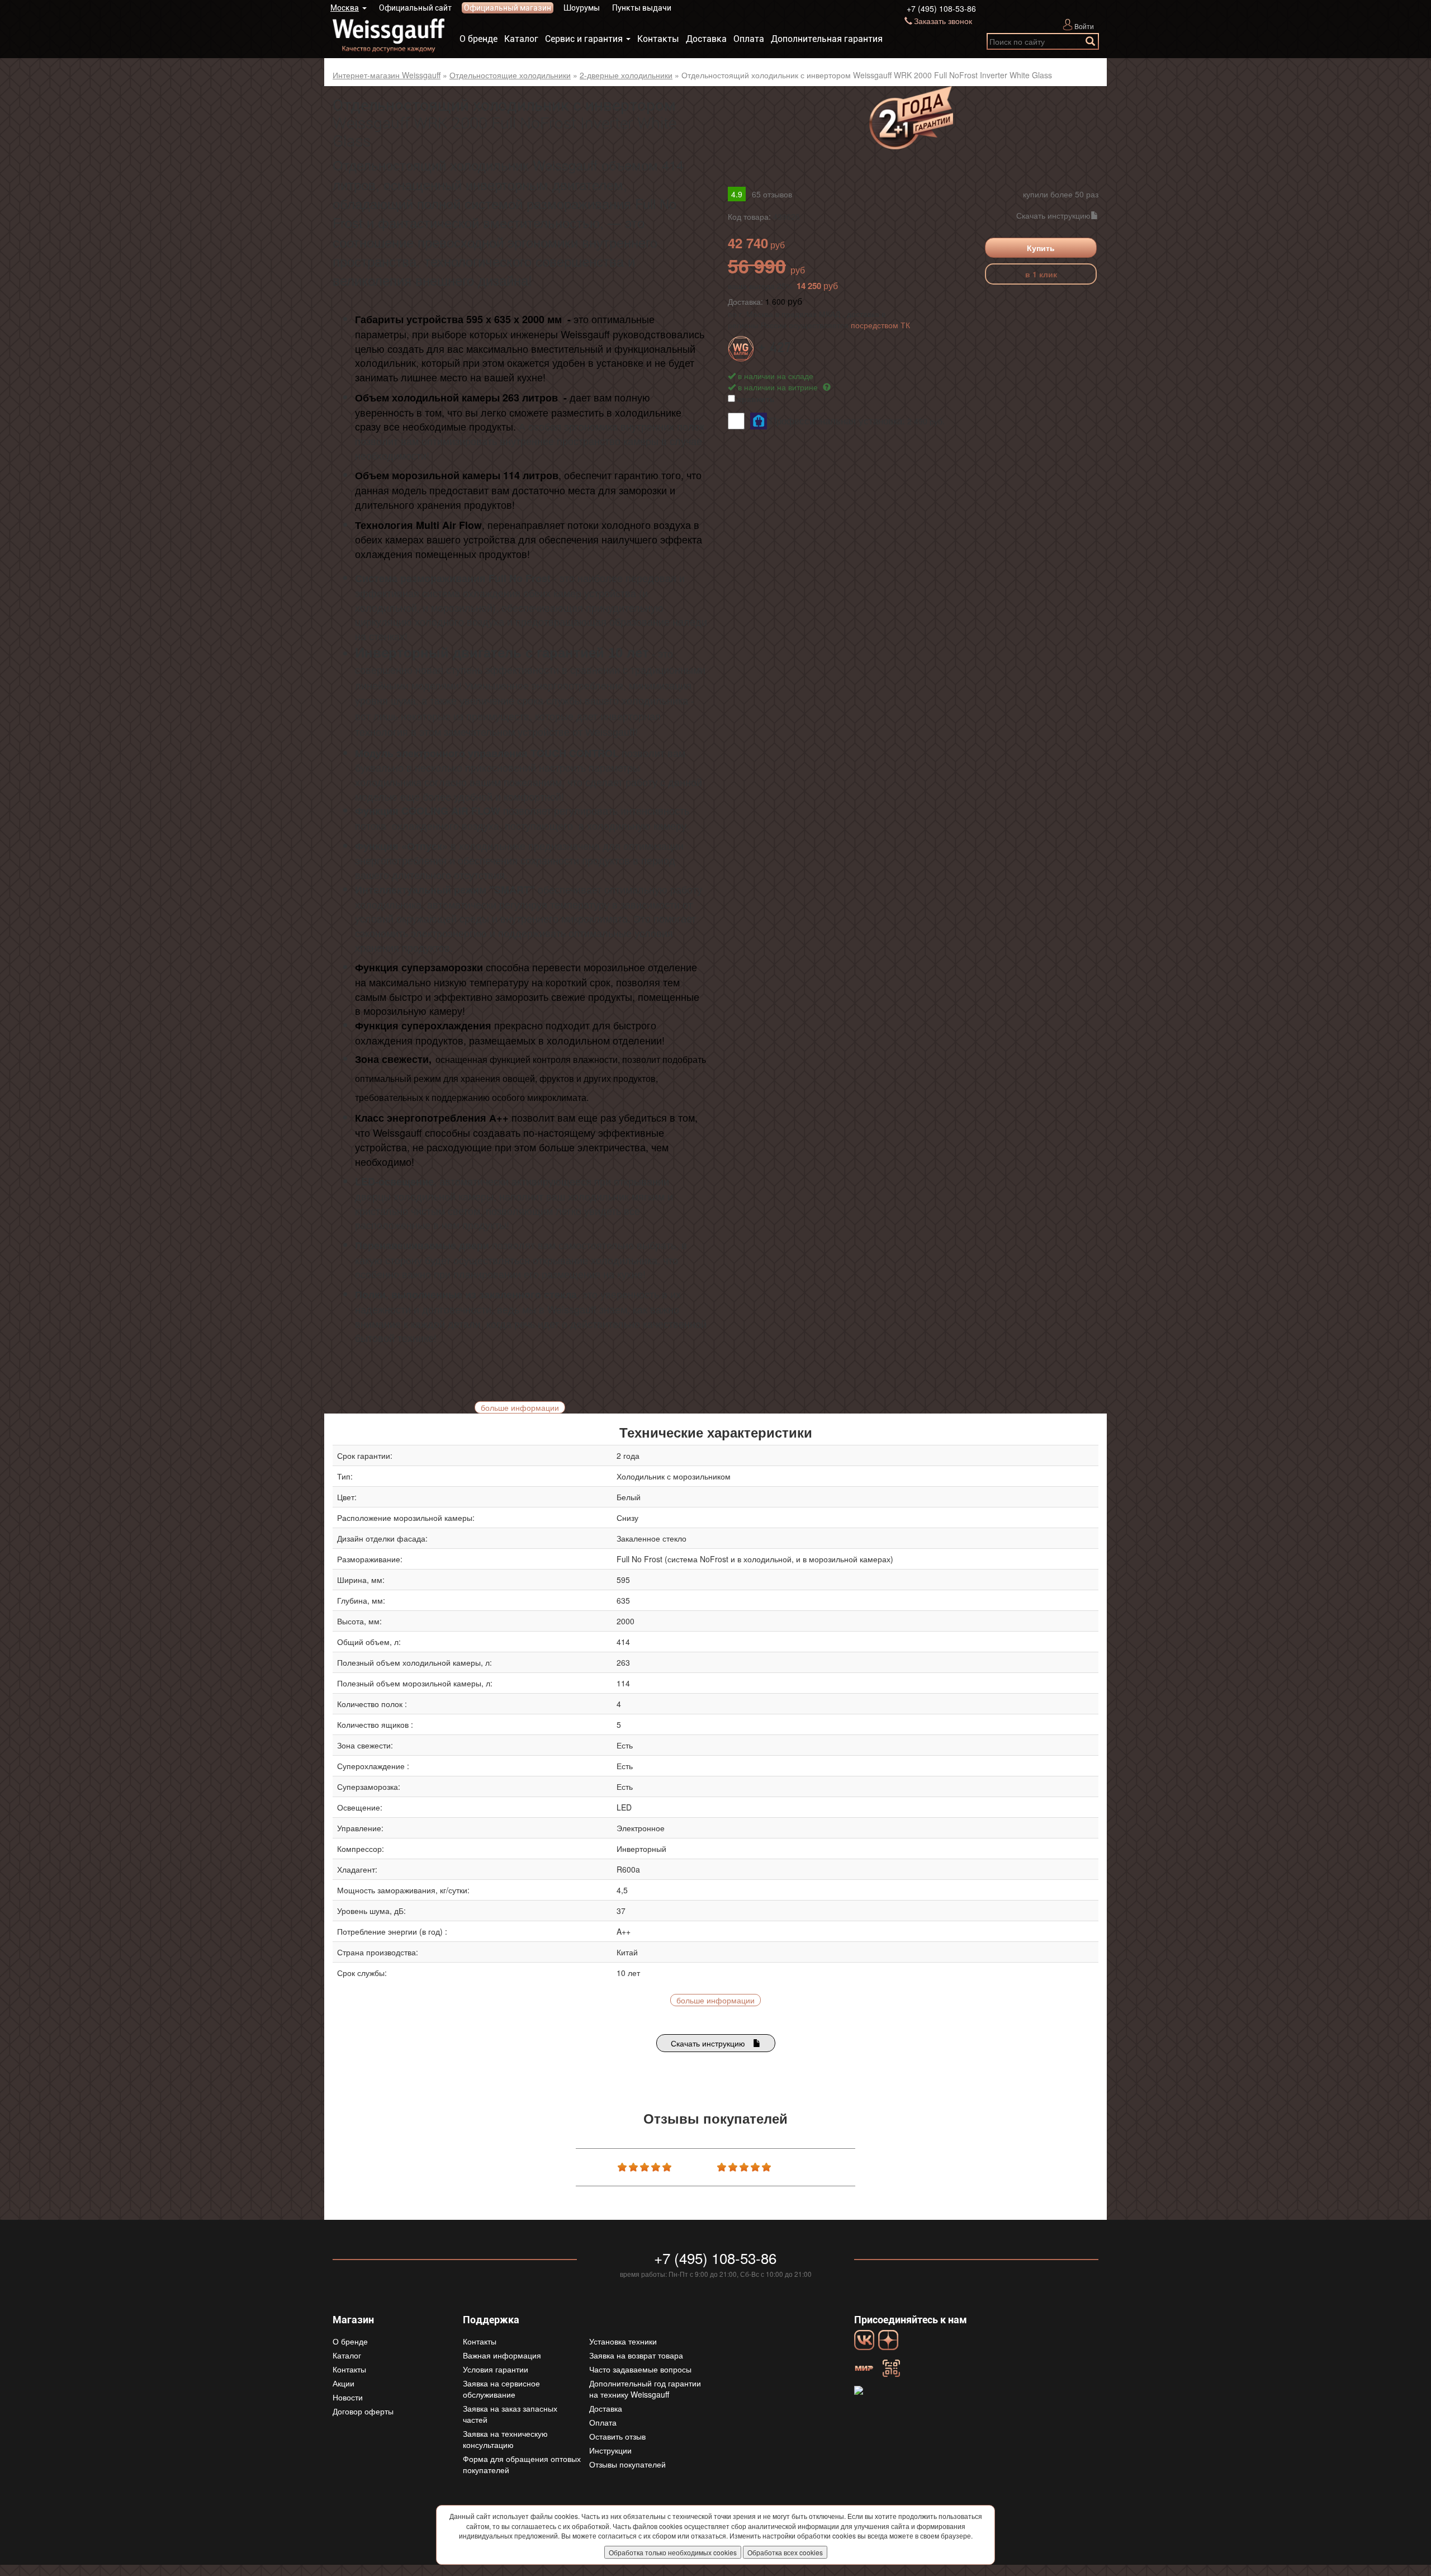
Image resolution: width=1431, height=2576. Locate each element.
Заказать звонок (943, 21)
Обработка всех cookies (785, 2552)
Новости (348, 2397)
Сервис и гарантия (584, 39)
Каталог (521, 39)
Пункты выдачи (642, 8)
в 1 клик (1041, 274)
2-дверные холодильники (626, 75)
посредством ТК (880, 325)
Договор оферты (363, 2411)
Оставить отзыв (617, 2436)
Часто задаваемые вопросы (640, 2369)
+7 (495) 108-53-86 (941, 8)
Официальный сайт (415, 8)
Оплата (749, 39)
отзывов (772, 194)
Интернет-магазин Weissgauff (387, 75)
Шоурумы (582, 8)
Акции (343, 2383)
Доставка (706, 39)
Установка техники (623, 2341)
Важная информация (502, 2355)
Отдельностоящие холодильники (510, 75)
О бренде (478, 39)
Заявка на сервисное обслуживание (501, 2389)
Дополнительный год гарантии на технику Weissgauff (645, 2389)
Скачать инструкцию (1053, 215)
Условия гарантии (496, 2369)
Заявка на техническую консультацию (505, 2439)
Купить (1041, 248)
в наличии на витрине (779, 387)
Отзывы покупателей (627, 2464)
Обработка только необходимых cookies (673, 2552)
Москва (345, 8)
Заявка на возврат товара (636, 2355)
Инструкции (610, 2450)
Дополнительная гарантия (827, 39)
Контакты (658, 39)
